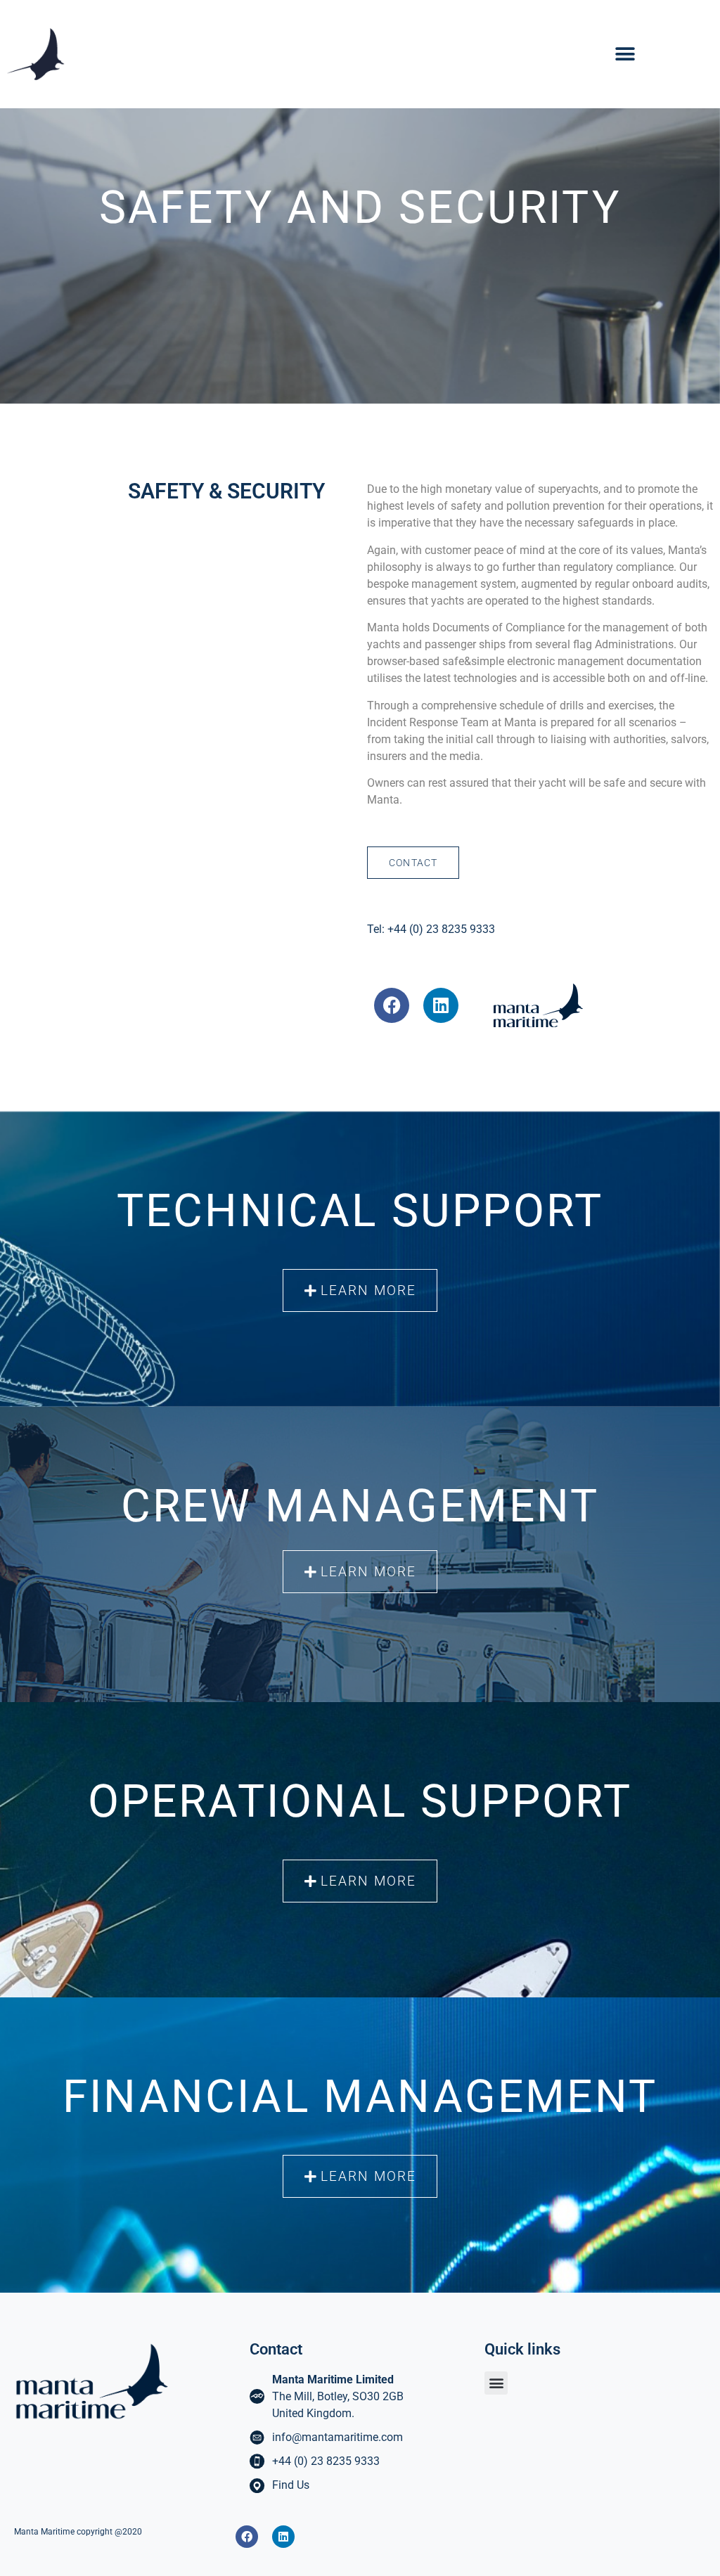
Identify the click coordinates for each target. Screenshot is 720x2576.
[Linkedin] (283, 2537)
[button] (625, 54)
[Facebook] (247, 2537)
